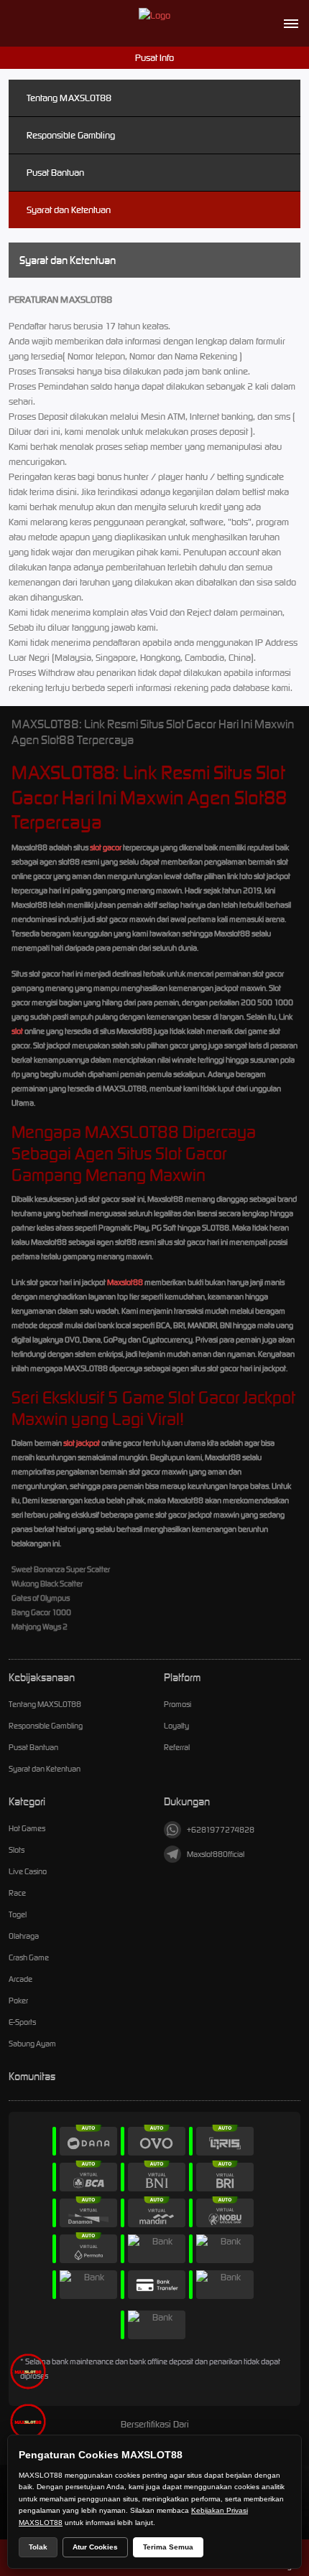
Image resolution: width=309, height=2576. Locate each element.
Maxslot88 (125, 1282)
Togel (18, 1914)
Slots (17, 1850)
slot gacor (106, 847)
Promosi (177, 1704)
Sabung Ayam (32, 2044)
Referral (177, 1747)
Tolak (38, 2547)
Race (17, 1893)
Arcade (20, 1979)
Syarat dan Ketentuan (69, 210)
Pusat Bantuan (55, 173)
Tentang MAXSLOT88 (69, 98)
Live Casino (28, 1871)
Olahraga (24, 1936)
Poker (18, 2001)
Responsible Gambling (71, 135)
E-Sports (22, 2022)
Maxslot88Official (216, 1854)
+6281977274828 (221, 1830)
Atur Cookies (95, 2547)
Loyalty (176, 1726)
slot (17, 1031)
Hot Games (27, 1828)
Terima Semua (168, 2547)
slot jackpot (82, 1443)
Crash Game (29, 1957)
